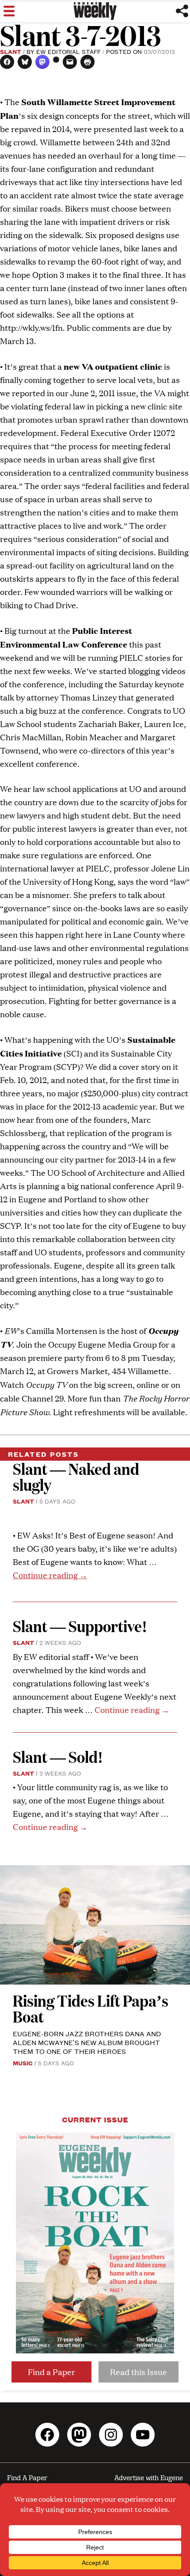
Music (23, 2063)
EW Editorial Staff (68, 51)
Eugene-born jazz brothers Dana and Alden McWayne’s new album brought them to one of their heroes (87, 2042)
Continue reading (50, 1575)
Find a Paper (51, 2372)
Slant (11, 51)
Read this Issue (139, 2372)
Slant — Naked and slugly (76, 1476)
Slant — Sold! (59, 1756)
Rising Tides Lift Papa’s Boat (91, 2008)
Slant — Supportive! (80, 1626)
